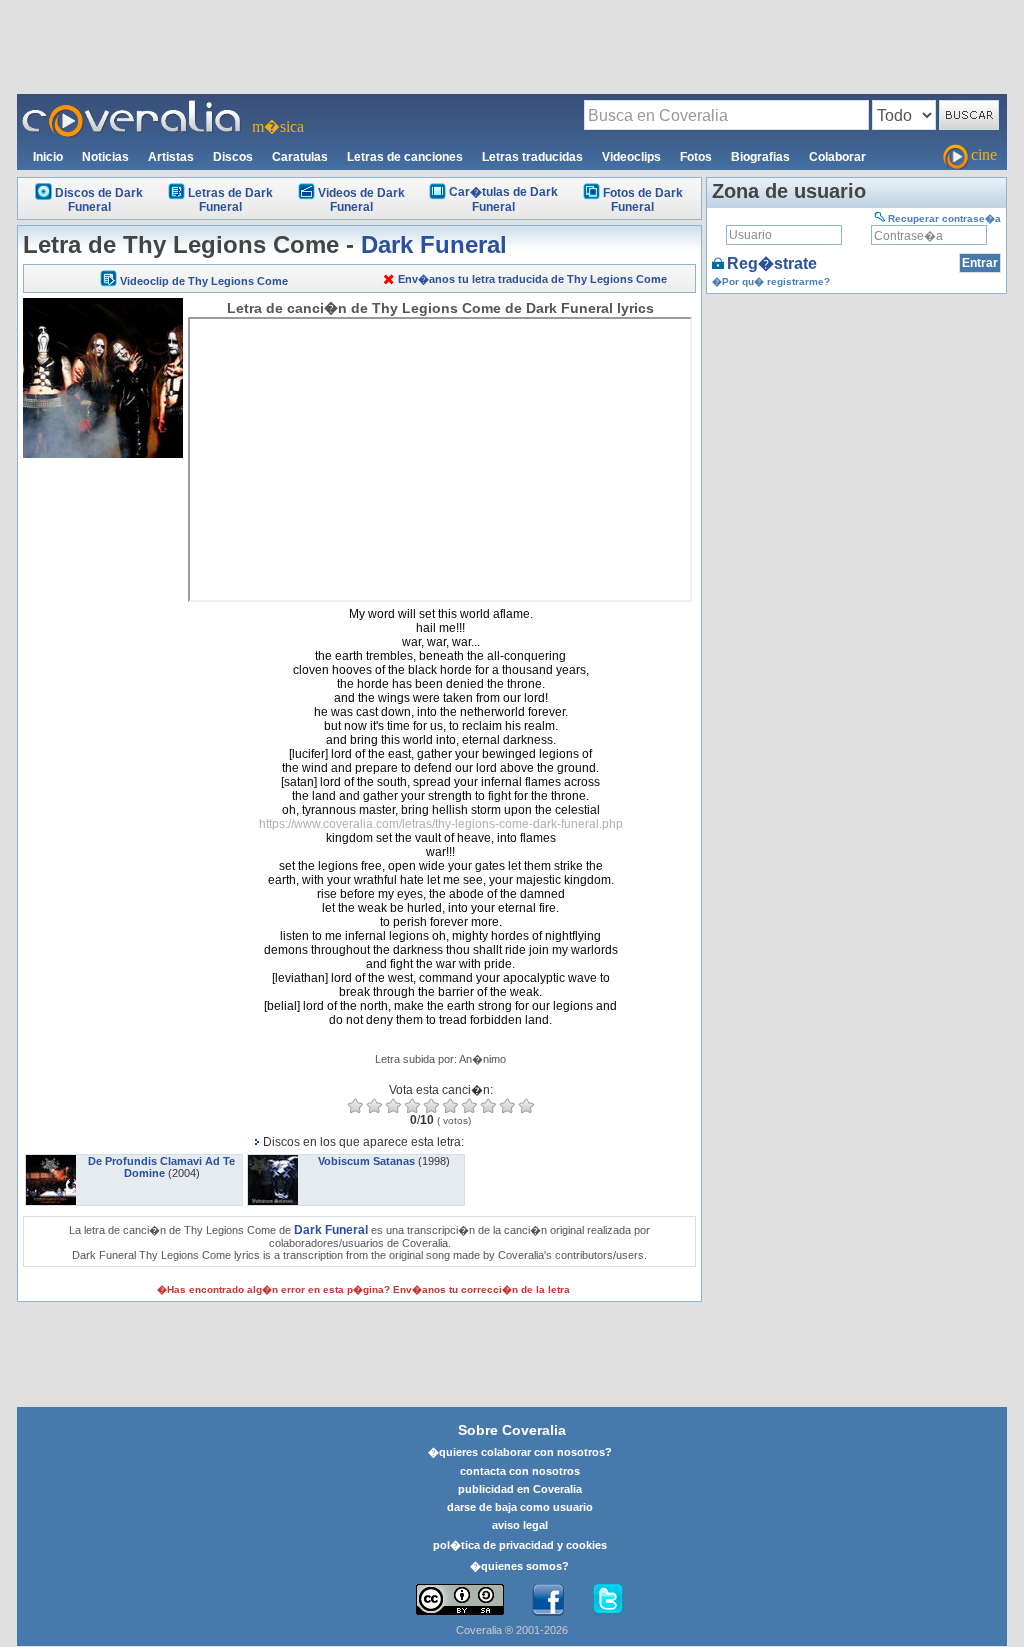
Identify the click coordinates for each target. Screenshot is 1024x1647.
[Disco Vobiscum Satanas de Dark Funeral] (273, 1161)
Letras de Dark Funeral (230, 200)
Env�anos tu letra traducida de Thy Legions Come (532, 279)
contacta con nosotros (520, 1471)
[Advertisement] (512, 46)
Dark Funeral (434, 244)
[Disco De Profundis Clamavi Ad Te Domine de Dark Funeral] (51, 1161)
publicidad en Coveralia (520, 1489)
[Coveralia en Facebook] (548, 1600)
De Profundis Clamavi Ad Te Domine (161, 1167)
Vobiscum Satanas (366, 1161)
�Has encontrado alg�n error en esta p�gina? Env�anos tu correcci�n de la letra (363, 1289)
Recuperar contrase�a (944, 218)
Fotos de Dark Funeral (643, 200)
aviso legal (520, 1525)
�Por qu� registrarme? (771, 281)
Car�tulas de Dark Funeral (503, 199)
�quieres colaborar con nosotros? (520, 1452)
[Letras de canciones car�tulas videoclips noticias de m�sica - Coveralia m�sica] (132, 106)
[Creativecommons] (460, 1599)
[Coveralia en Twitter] (608, 1600)
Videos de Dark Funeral (361, 200)
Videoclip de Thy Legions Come (204, 281)
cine (984, 154)
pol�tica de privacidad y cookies (520, 1545)
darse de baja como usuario (520, 1507)
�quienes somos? (519, 1566)
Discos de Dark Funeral (99, 200)
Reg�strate (772, 263)
